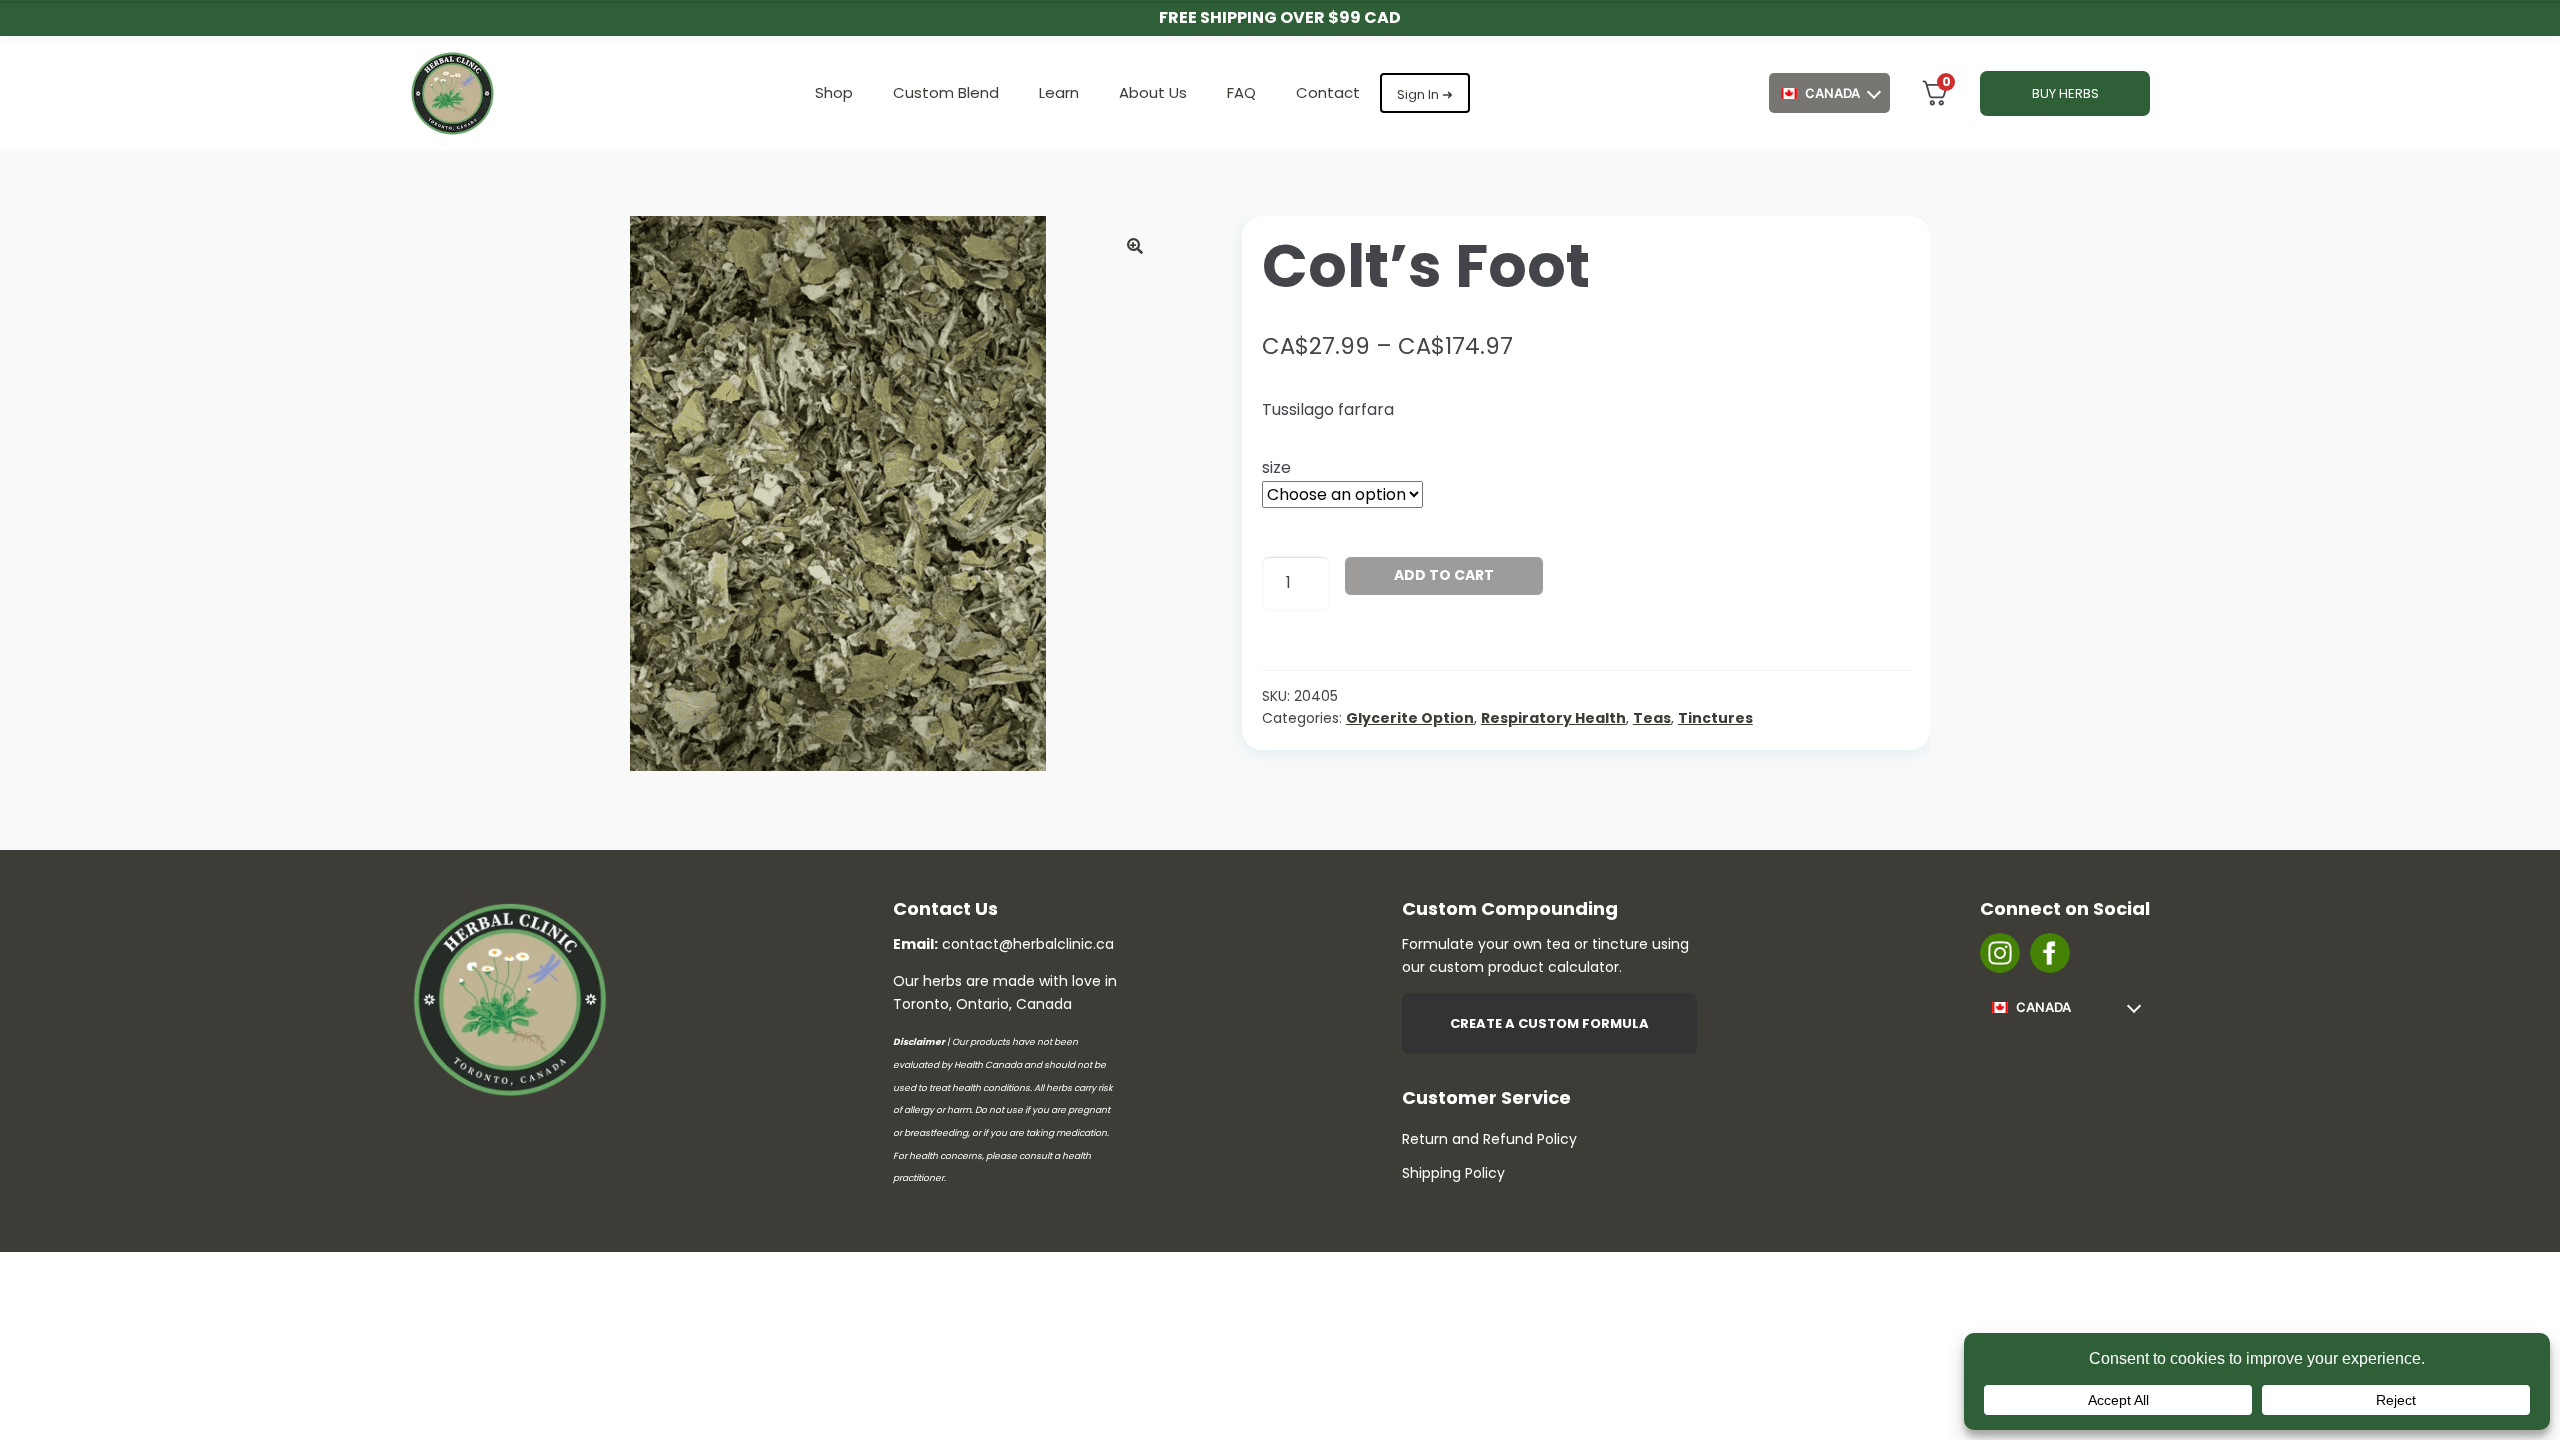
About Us (1153, 92)
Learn (1059, 92)
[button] (1135, 246)
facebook (2050, 953)
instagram (2000, 953)
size (1276, 467)
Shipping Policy (1453, 1173)
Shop (834, 92)
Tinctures (1715, 718)
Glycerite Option (1410, 718)
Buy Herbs (2065, 93)
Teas (1652, 718)
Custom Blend (946, 92)
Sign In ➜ (1425, 94)
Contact (1328, 92)
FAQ (1241, 92)
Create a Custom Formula (1549, 1023)
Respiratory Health (1553, 718)
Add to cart (1444, 575)
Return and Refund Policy (1489, 1139)
